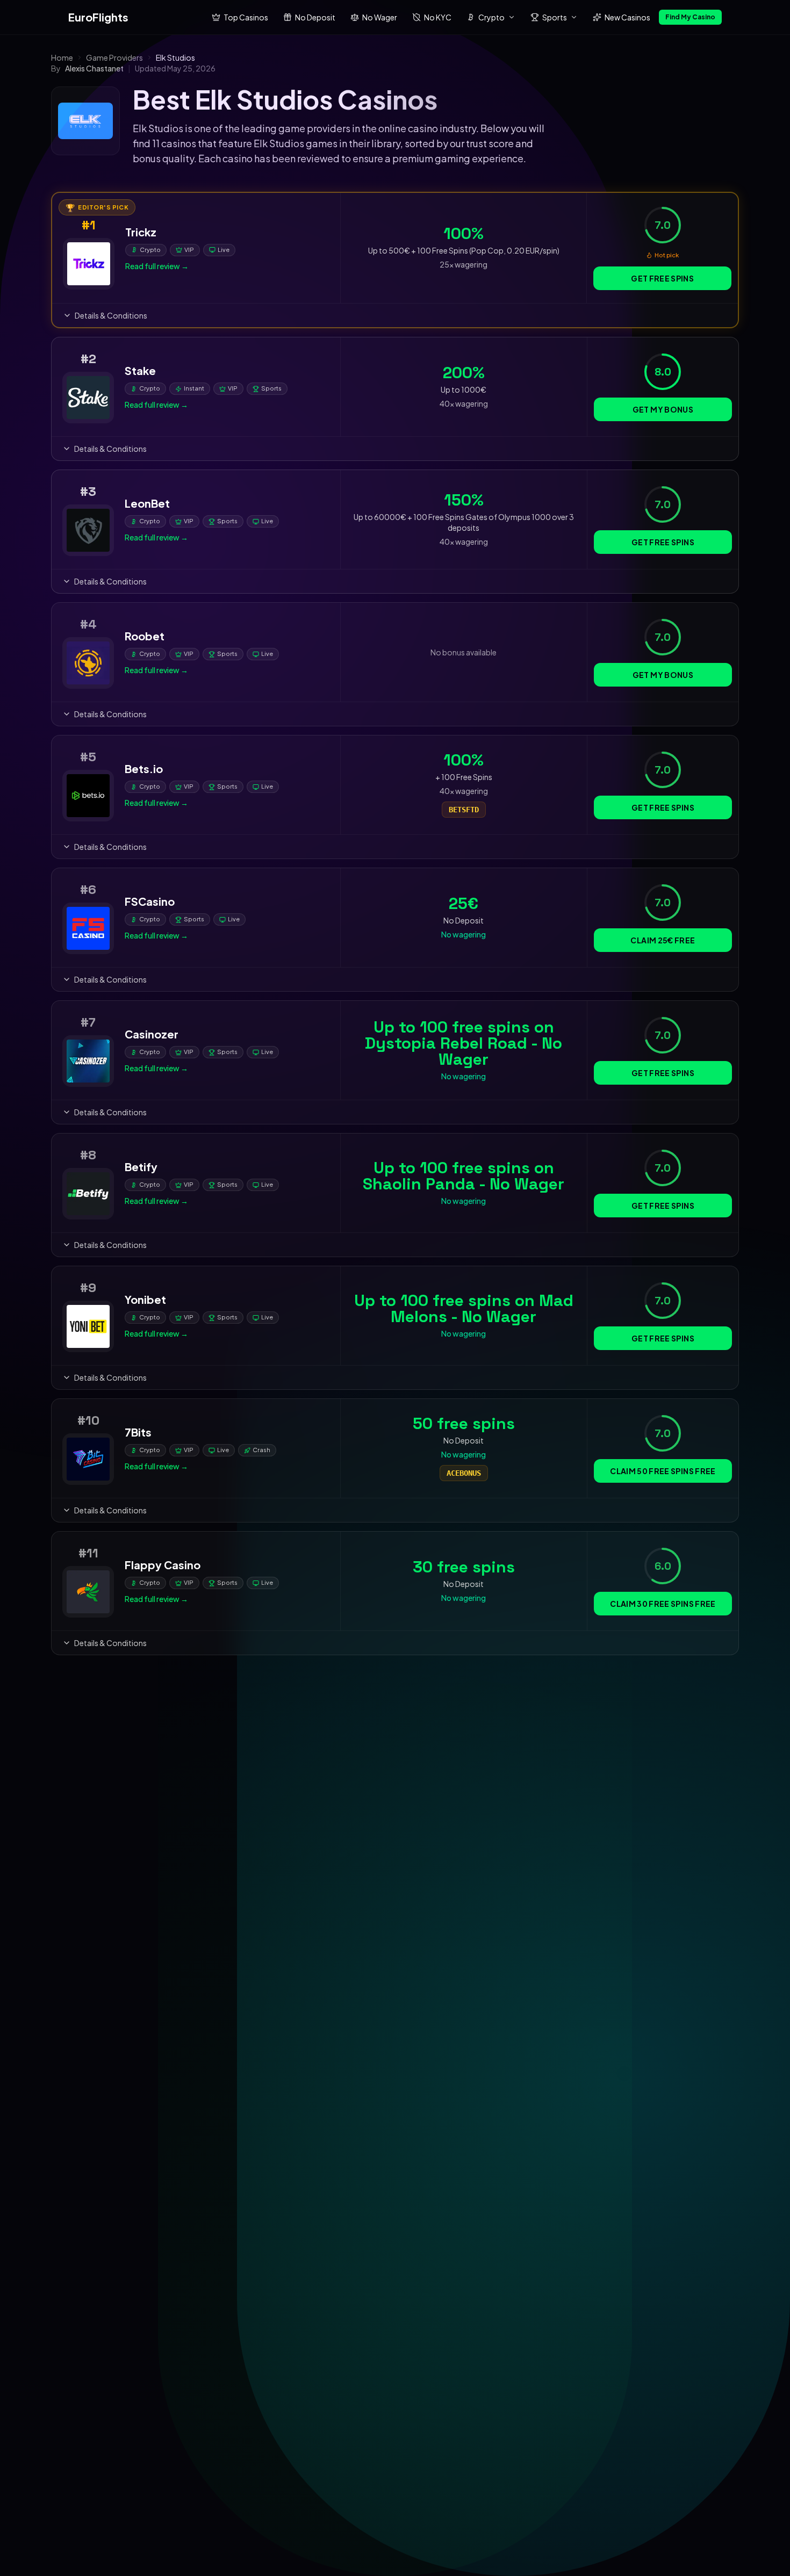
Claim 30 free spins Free (663, 1604)
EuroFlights (98, 17)
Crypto (491, 17)
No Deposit (315, 17)
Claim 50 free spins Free (663, 1471)
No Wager (380, 17)
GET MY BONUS (663, 409)
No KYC (438, 17)
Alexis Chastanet (94, 68)
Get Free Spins (662, 278)
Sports (555, 17)
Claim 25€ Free (663, 940)
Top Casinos (246, 17)
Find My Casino (690, 17)
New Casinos (627, 17)
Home (62, 57)
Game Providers (114, 57)
